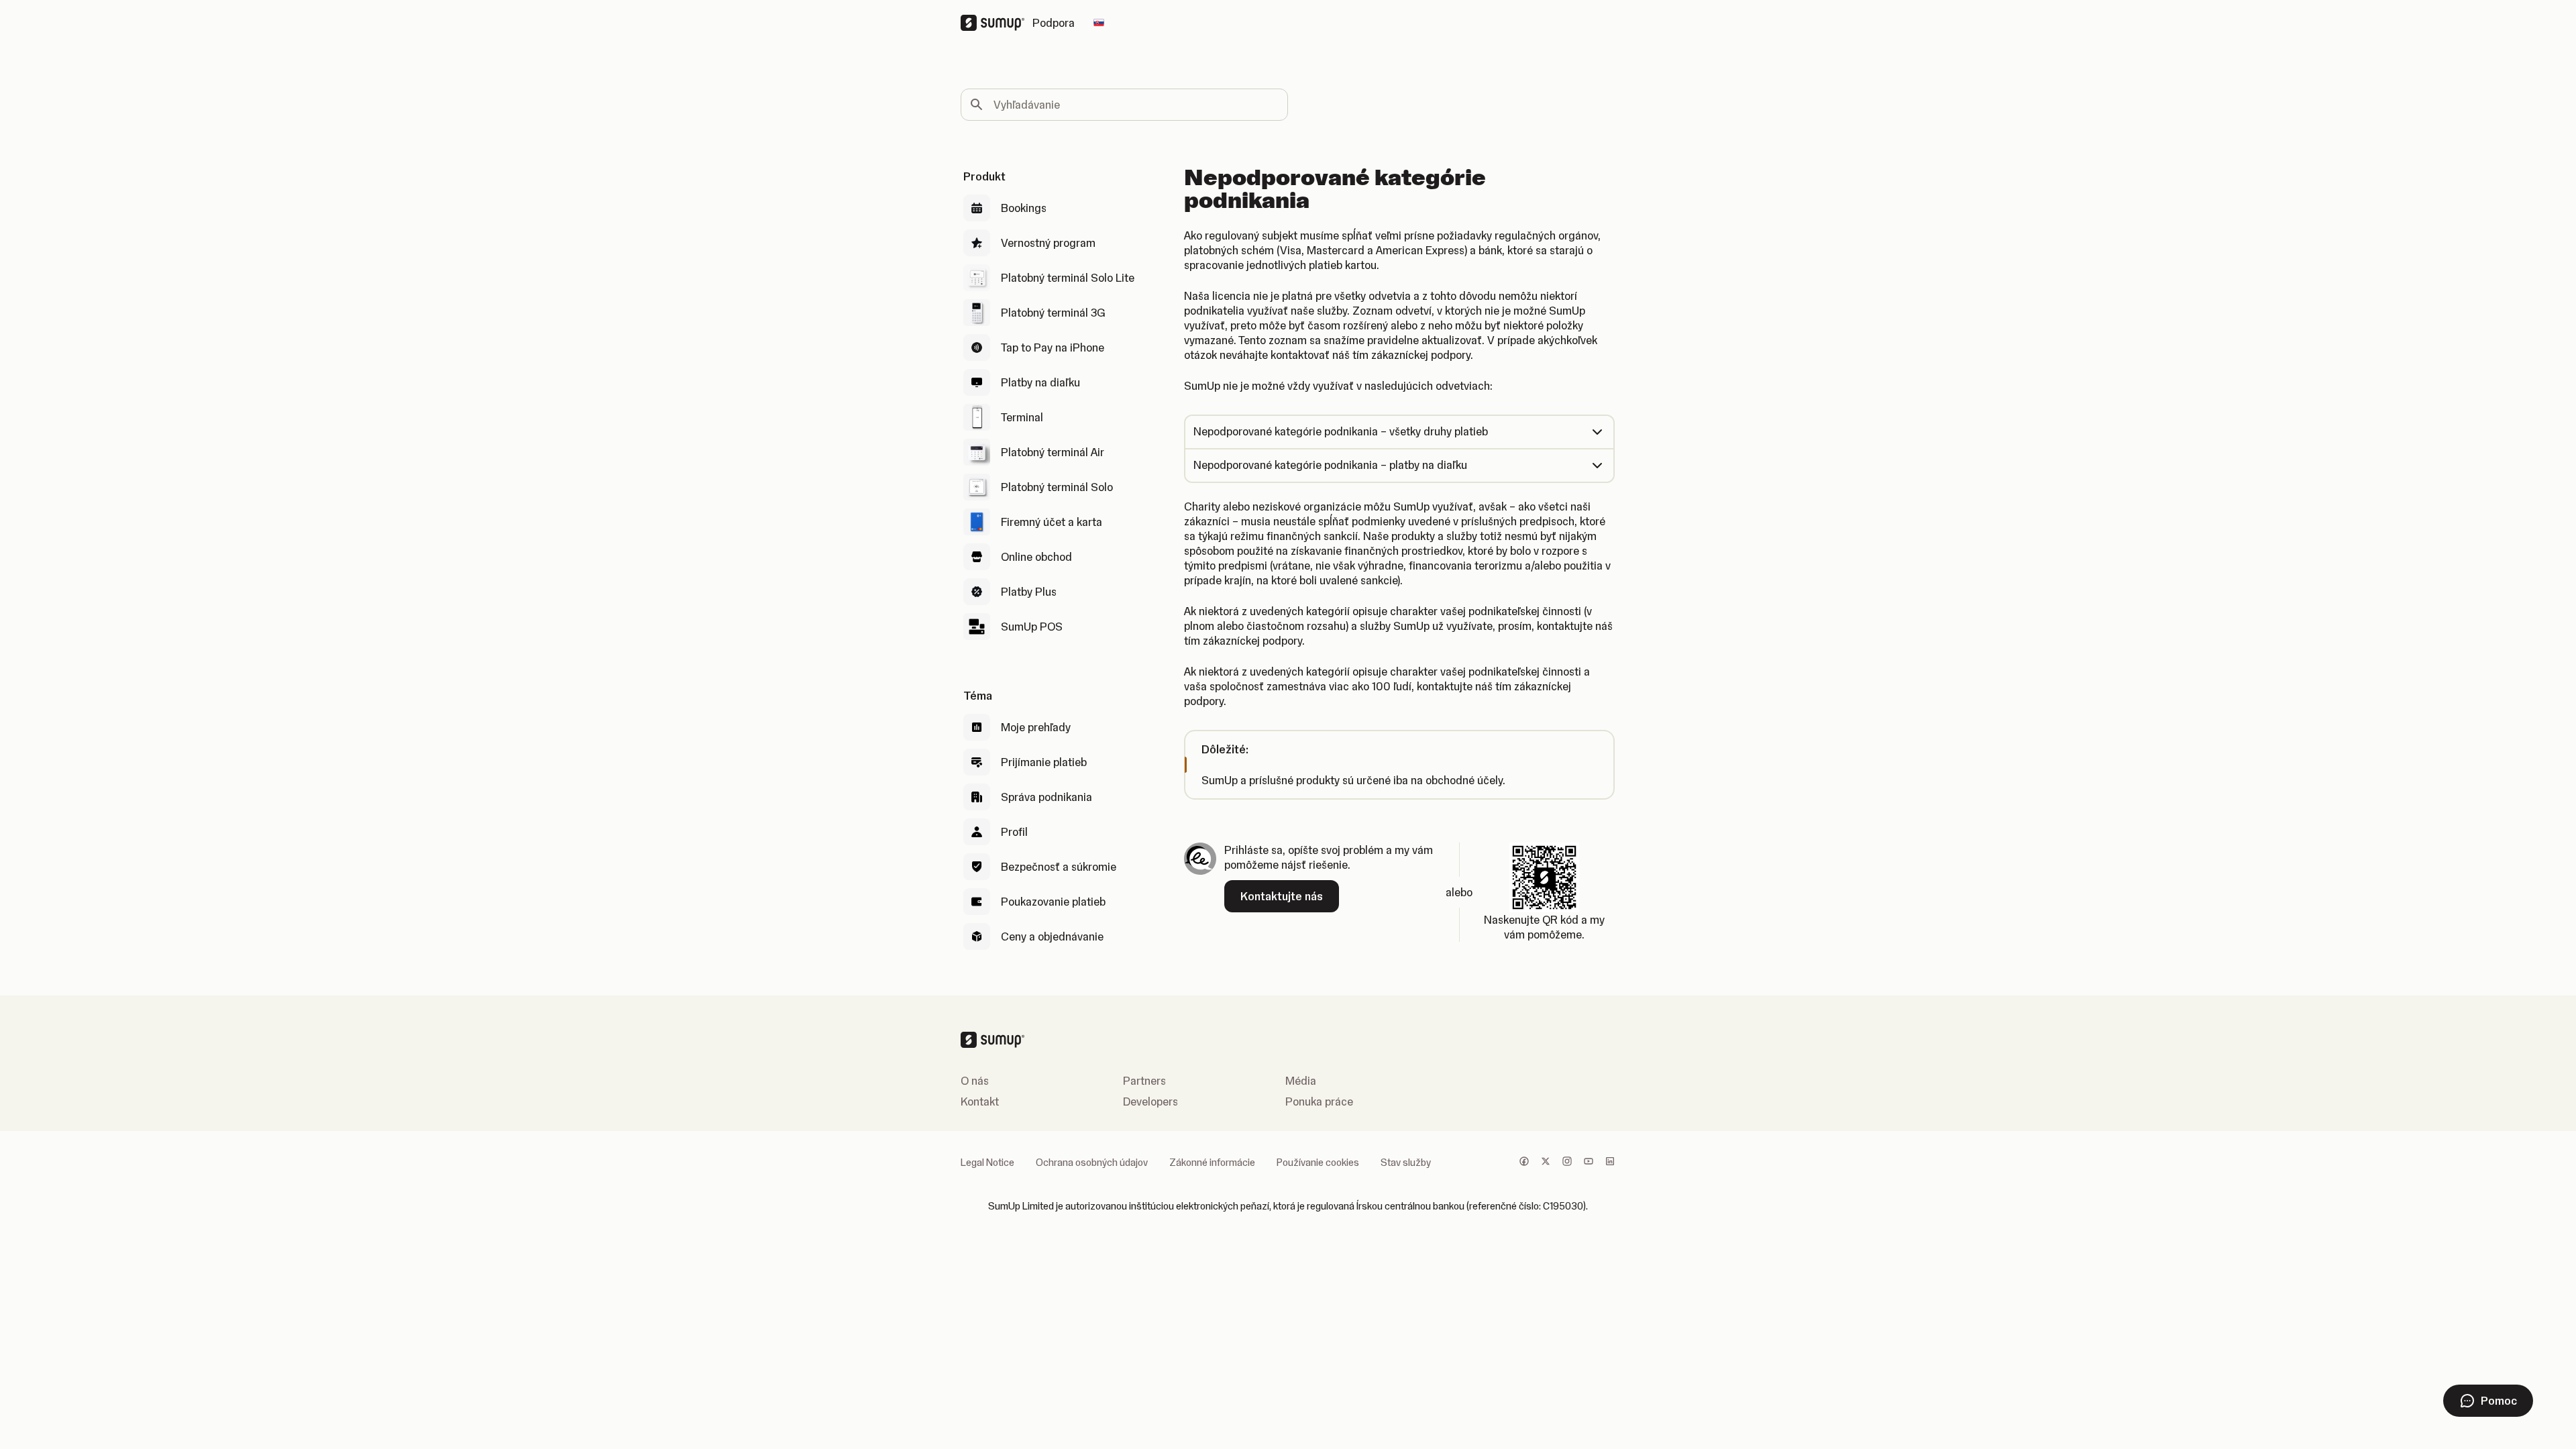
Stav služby (1406, 1163)
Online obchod (1036, 557)
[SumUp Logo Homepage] (997, 23)
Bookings (1024, 208)
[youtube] (1589, 1163)
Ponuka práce (1319, 1102)
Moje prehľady (1036, 727)
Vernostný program (1048, 243)
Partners (1144, 1081)
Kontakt (980, 1102)
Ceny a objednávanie (1052, 936)
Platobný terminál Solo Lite (1068, 278)
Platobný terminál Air (1053, 452)
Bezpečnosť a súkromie (1059, 867)
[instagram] (1567, 1163)
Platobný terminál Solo (1057, 487)
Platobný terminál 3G (1053, 313)
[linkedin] (1610, 1163)
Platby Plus (1029, 592)
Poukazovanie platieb (1053, 902)
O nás (975, 1081)
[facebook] (1524, 1163)
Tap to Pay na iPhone (1053, 347)
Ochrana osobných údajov (1092, 1163)
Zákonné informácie (1212, 1163)
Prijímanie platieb (1044, 762)
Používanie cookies (1318, 1163)
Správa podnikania (1046, 797)
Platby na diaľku (1040, 382)
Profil (1014, 832)
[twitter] (1546, 1163)
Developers (1150, 1102)
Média (1301, 1081)
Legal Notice (987, 1163)
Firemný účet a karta (1052, 522)
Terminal (1022, 417)
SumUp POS (1032, 627)
